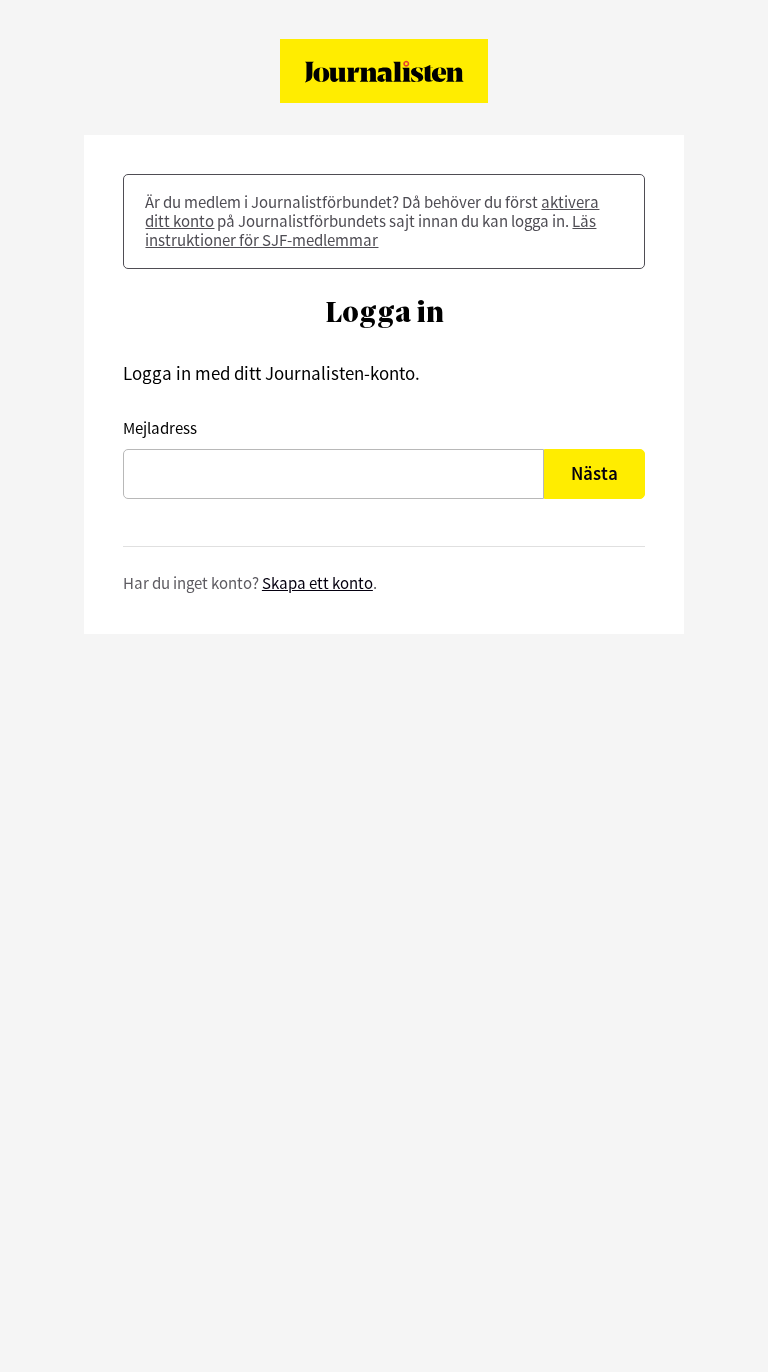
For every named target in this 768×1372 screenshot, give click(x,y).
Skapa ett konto (317, 583)
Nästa (594, 473)
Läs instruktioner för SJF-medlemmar (370, 230)
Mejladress (160, 428)
